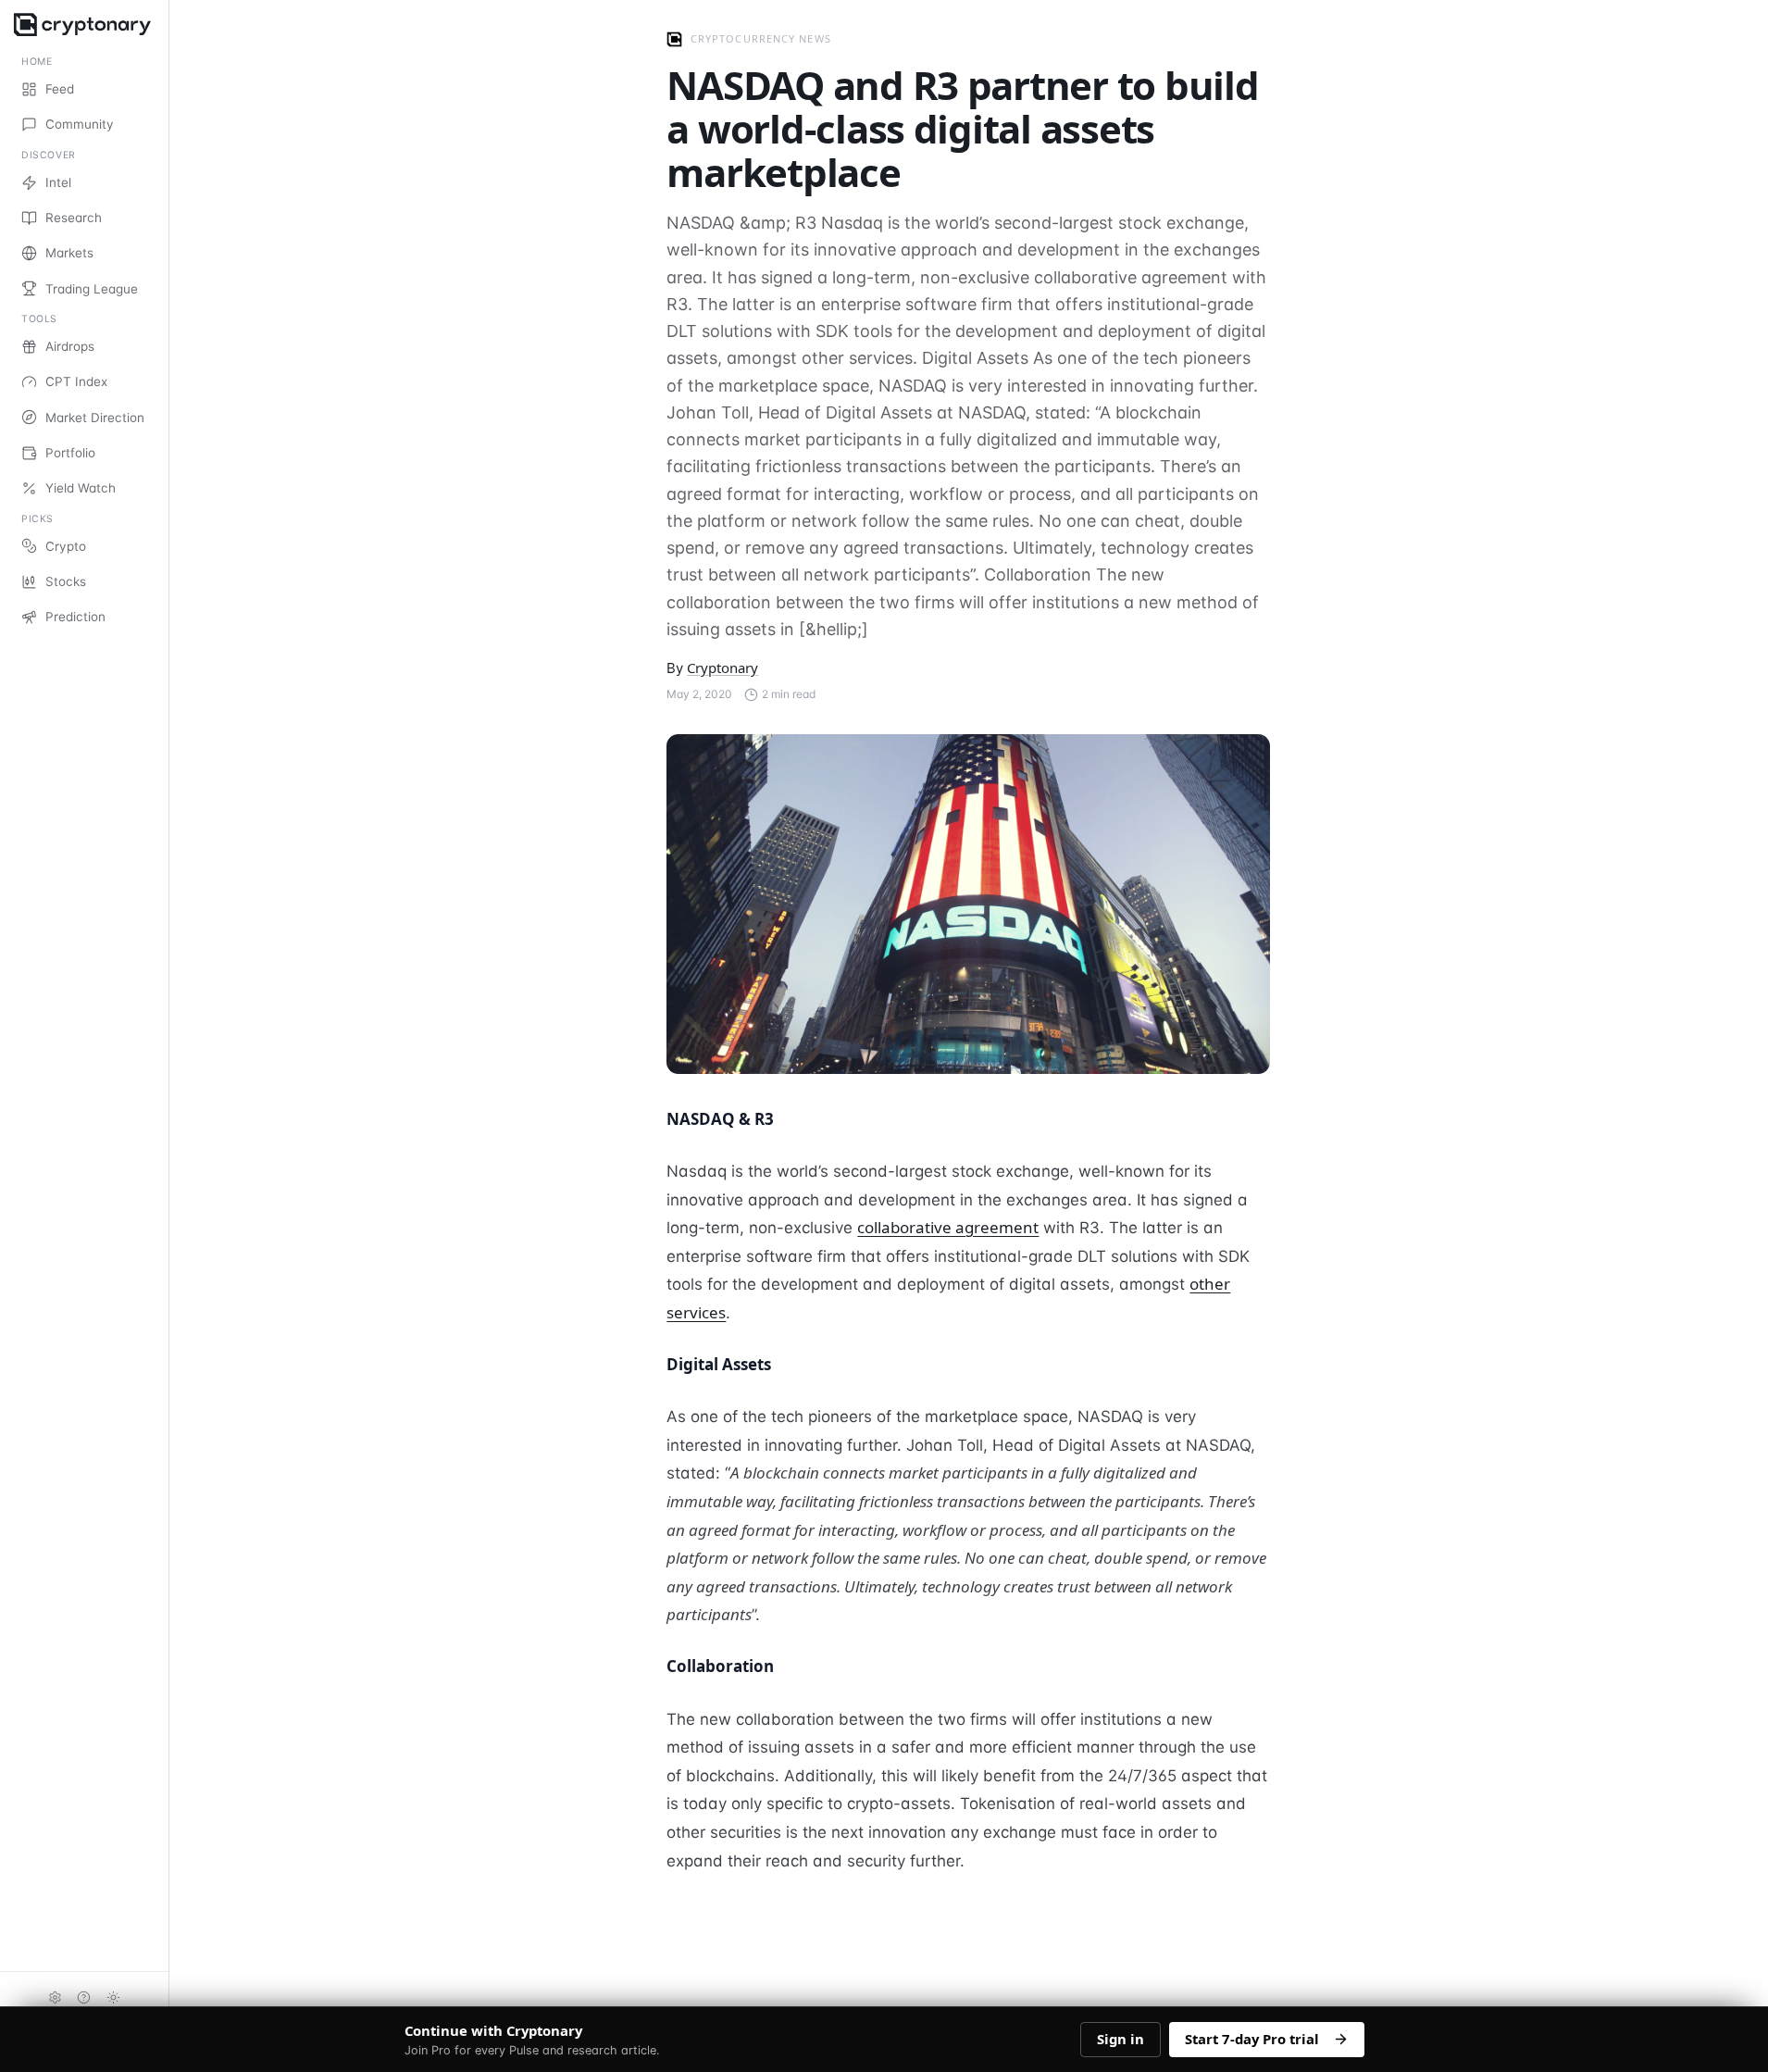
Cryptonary (722, 668)
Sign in (1121, 2039)
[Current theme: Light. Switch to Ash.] (114, 1997)
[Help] (84, 1997)
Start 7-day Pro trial (1252, 2039)
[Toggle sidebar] (168, 1036)
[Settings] (55, 1997)
